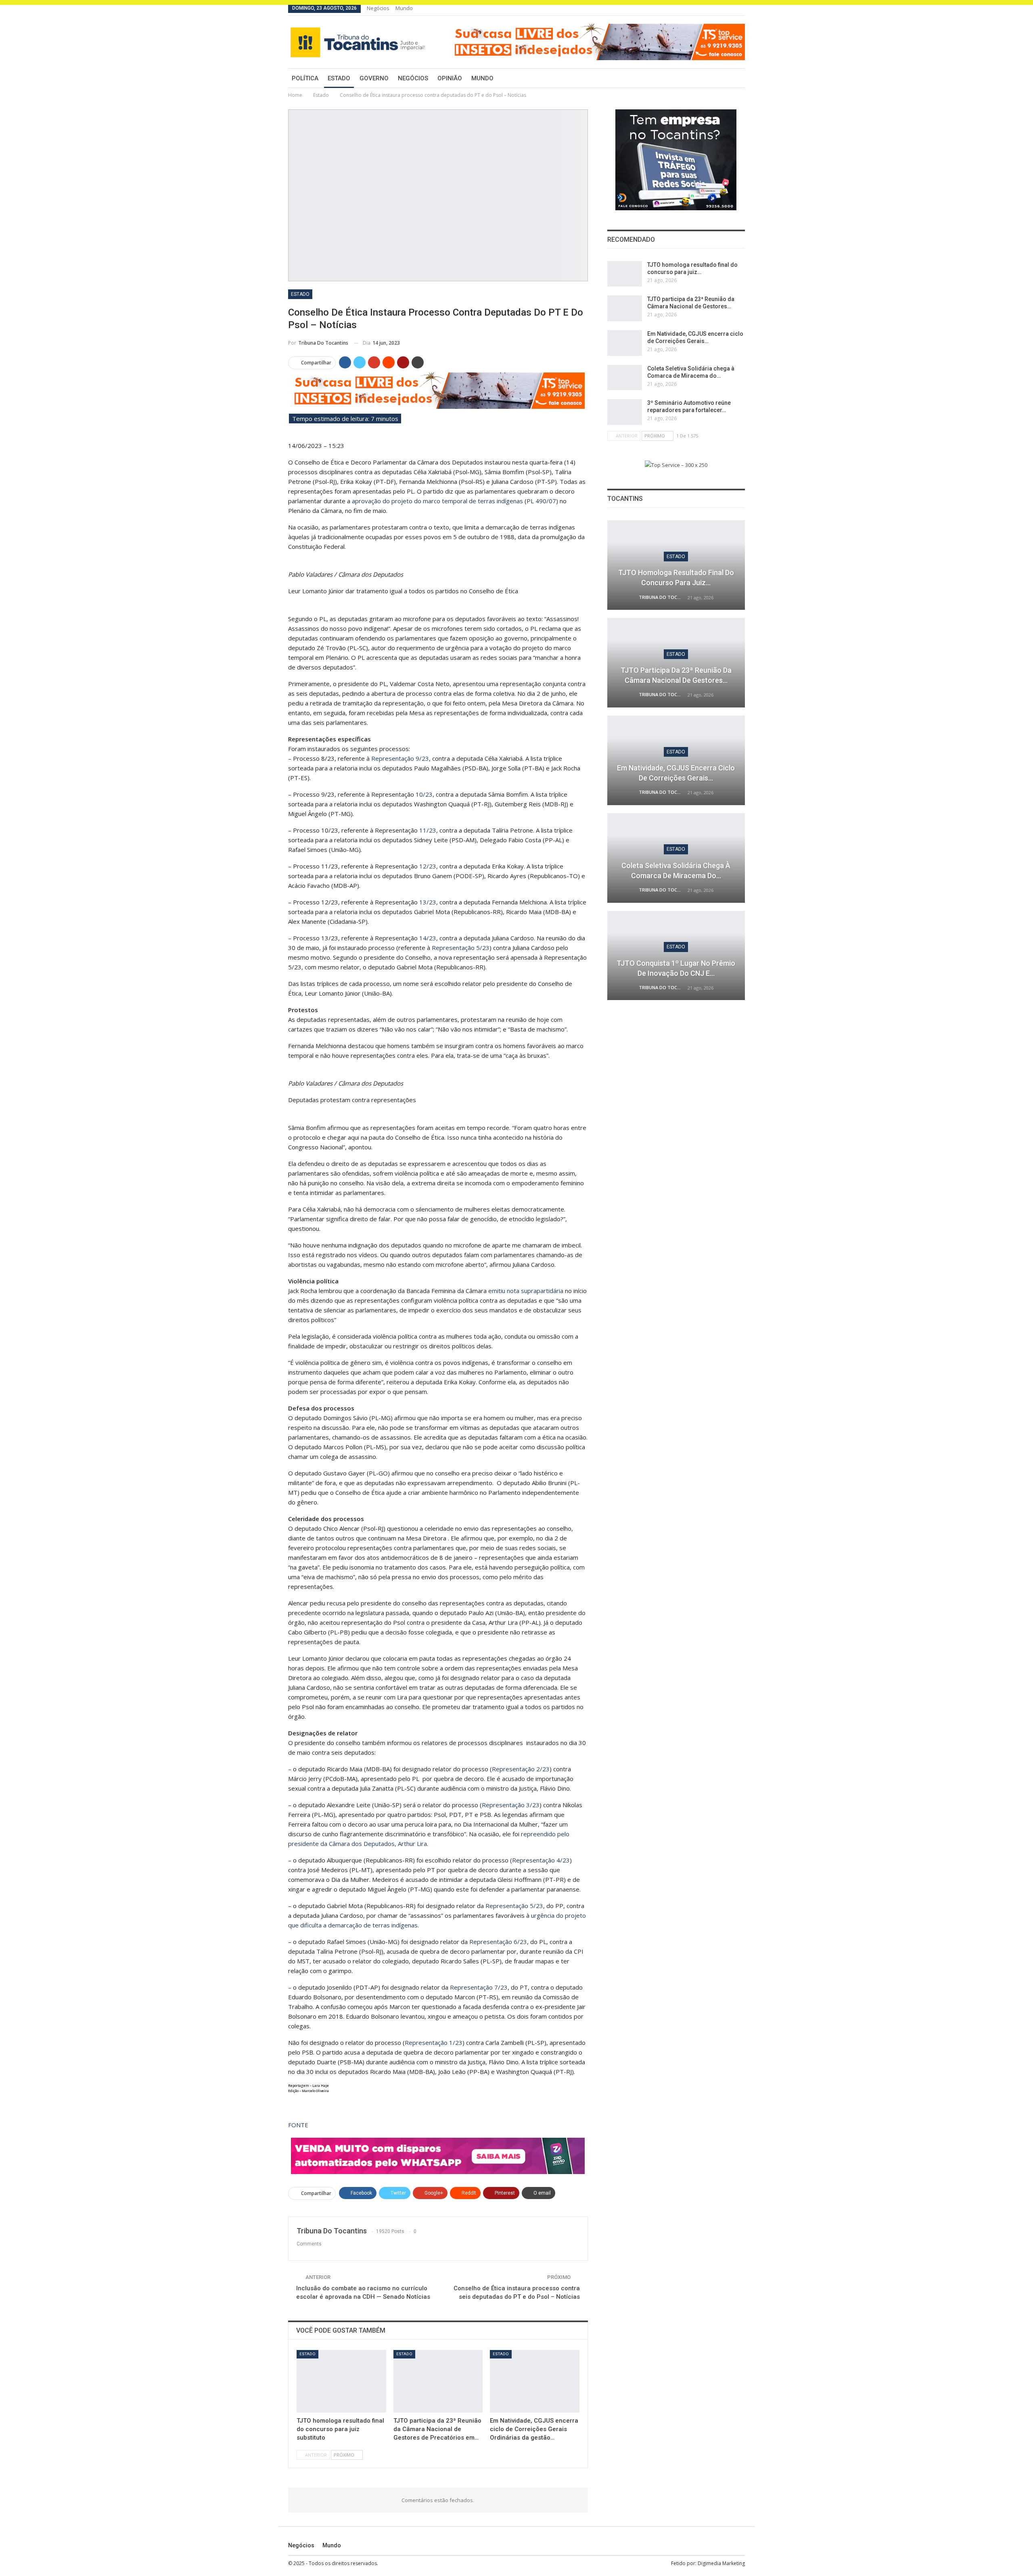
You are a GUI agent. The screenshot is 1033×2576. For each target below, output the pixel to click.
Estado (339, 78)
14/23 (428, 938)
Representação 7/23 (479, 1987)
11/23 (428, 830)
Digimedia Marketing (721, 2563)
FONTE (298, 2125)
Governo (374, 78)
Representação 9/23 (400, 758)
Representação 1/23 (434, 2042)
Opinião (450, 78)
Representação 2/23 (521, 1769)
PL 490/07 (541, 501)
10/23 (424, 794)
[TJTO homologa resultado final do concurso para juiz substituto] (341, 2381)
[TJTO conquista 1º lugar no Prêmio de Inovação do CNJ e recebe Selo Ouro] (676, 956)
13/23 (428, 902)
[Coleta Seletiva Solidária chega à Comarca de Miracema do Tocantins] (625, 378)
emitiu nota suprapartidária (526, 1291)
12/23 (428, 866)
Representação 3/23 (511, 1805)
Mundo (404, 8)
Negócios (378, 8)
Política (305, 78)
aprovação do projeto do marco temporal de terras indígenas (437, 501)
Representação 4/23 (541, 1860)
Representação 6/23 (498, 1942)
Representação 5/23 (461, 948)
